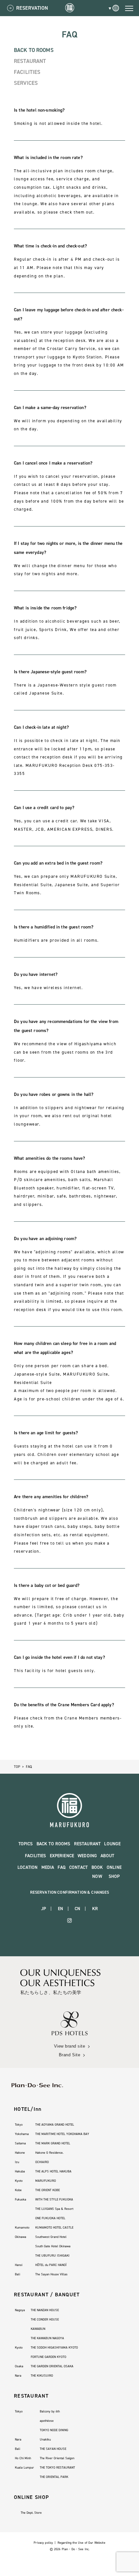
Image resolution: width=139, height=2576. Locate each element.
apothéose (47, 2421)
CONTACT (78, 1867)
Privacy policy (43, 2543)
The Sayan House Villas (51, 2274)
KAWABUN (38, 2329)
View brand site (70, 2046)
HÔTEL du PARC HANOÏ (51, 2265)
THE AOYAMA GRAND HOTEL (55, 2125)
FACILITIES (27, 72)
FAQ (61, 1867)
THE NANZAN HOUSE (45, 2310)
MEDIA (48, 1867)
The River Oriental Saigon (57, 2458)
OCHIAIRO (42, 2162)
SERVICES (26, 83)
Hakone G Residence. (49, 2153)
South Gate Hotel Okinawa (53, 2246)
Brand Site (69, 2055)
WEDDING (87, 1856)
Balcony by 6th (50, 2411)
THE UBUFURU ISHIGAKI (52, 2255)
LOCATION (27, 1867)
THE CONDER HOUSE (45, 2319)
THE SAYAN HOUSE (53, 2449)
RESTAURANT (30, 61)
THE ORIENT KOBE (48, 2190)
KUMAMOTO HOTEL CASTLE (54, 2227)
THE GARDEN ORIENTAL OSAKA (52, 2366)
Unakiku (45, 2439)
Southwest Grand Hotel (51, 2237)
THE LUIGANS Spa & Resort (54, 2209)
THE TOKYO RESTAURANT (57, 2467)
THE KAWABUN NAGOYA (47, 2338)
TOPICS (26, 1844)
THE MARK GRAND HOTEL (53, 2143)
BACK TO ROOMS (34, 50)
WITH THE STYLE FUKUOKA (54, 2199)
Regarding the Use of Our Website (81, 2543)
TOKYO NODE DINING (54, 2430)
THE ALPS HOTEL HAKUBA (53, 2171)
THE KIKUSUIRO (42, 2376)
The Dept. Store (31, 2513)
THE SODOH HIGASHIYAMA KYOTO (54, 2347)
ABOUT (107, 1856)
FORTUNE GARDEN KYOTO (48, 2357)
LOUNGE (112, 1844)
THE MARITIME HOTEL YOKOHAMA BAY (62, 2134)
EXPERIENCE (62, 1856)
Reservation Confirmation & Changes (70, 1892)
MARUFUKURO (46, 2181)
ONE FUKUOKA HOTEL (50, 2218)
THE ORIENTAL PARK (54, 2477)
